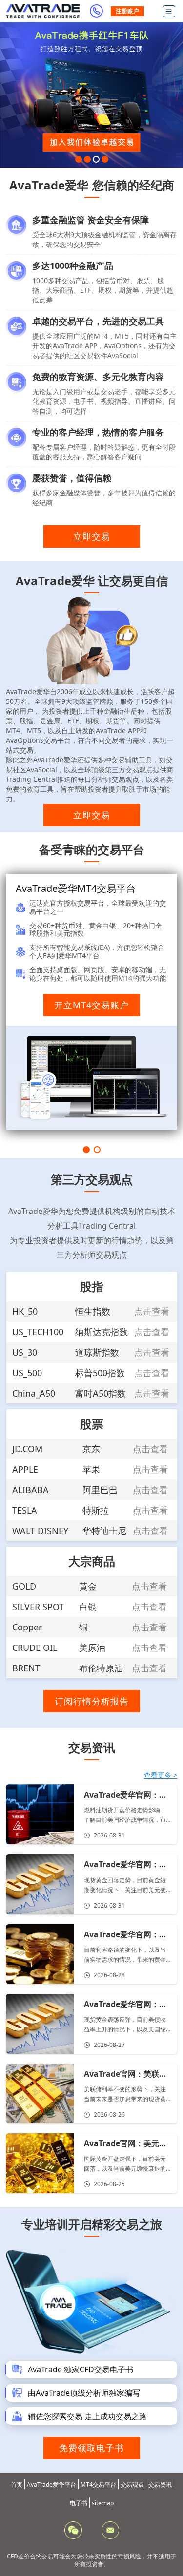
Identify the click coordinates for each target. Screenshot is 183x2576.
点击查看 (152, 1311)
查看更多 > (161, 1775)
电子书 (79, 2503)
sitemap (103, 2503)
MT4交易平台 (98, 2485)
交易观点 (132, 2485)
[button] (79, 159)
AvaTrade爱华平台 (51, 2485)
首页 (17, 2485)
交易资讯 (160, 2485)
